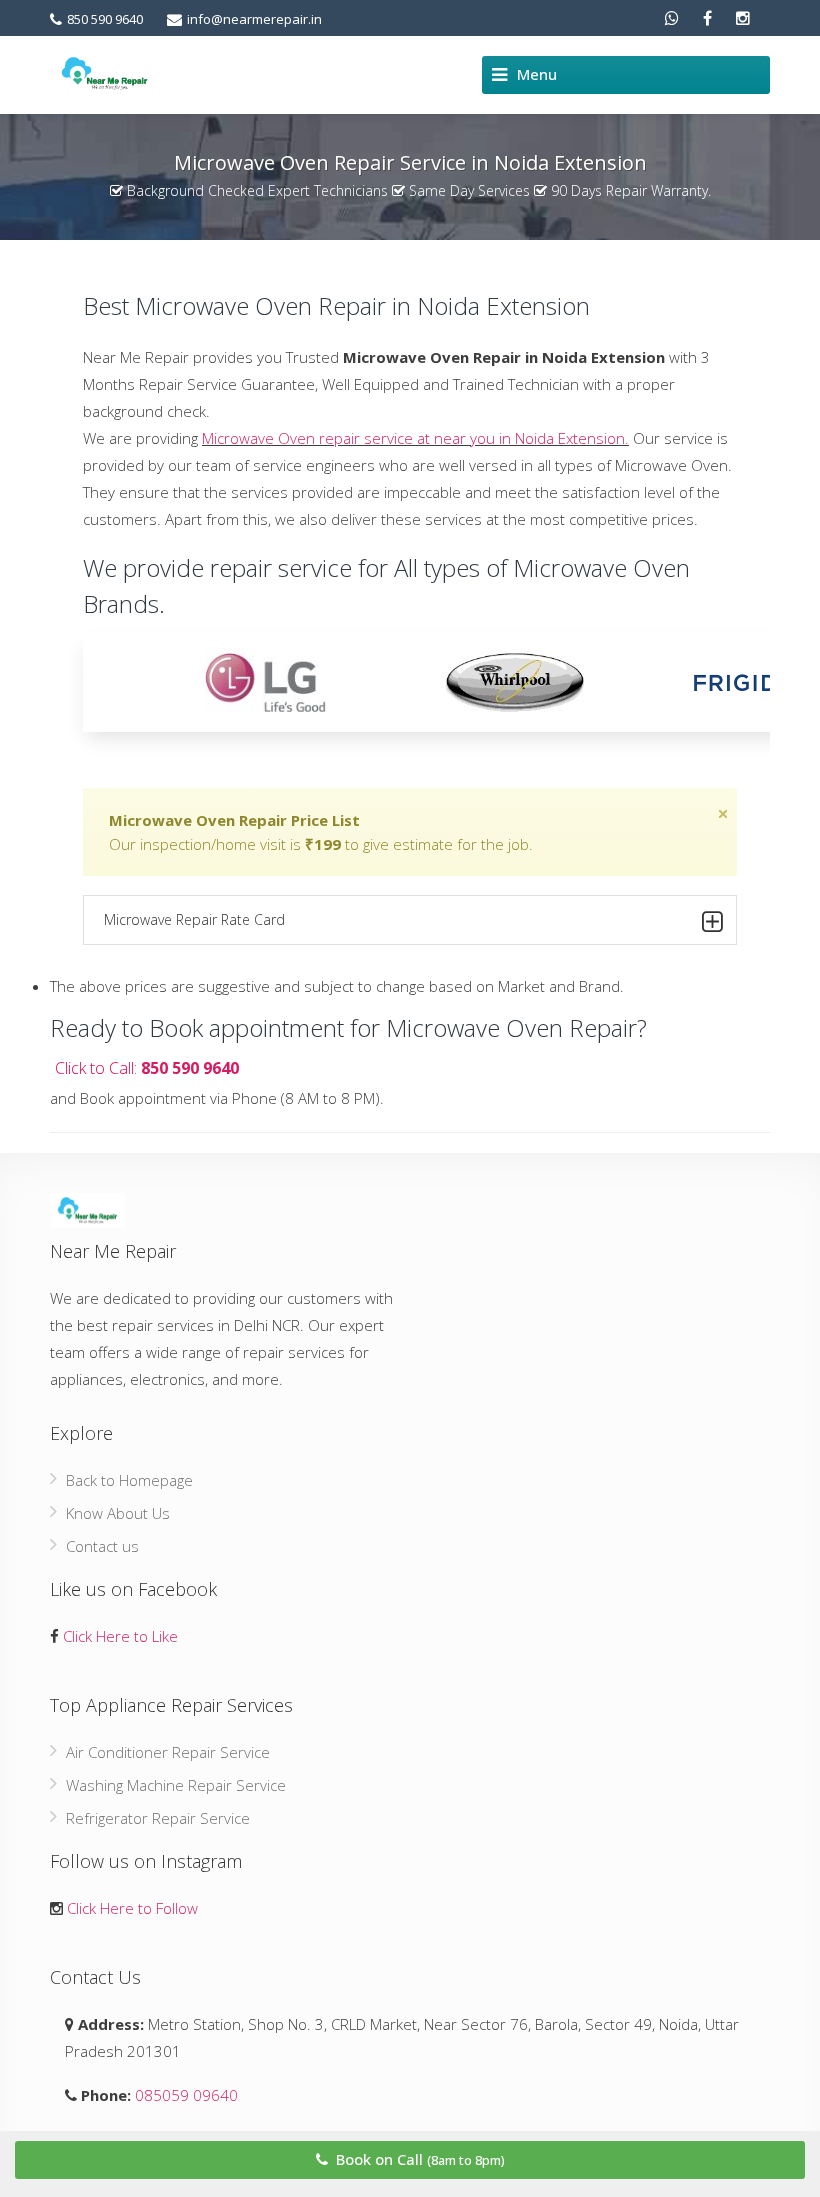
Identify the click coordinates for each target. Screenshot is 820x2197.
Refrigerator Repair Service (158, 1818)
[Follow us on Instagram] (743, 18)
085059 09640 (184, 2095)
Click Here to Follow (132, 1908)
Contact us (102, 1546)
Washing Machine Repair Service (176, 1785)
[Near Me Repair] (104, 73)
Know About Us (118, 1513)
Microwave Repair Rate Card (194, 919)
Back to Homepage (129, 1480)
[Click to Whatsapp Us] (672, 18)
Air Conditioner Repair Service (168, 1752)
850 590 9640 (105, 19)
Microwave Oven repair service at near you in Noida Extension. (415, 438)
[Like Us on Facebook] (707, 18)
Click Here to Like (120, 1636)
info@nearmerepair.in (254, 19)
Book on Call (418, 2159)
